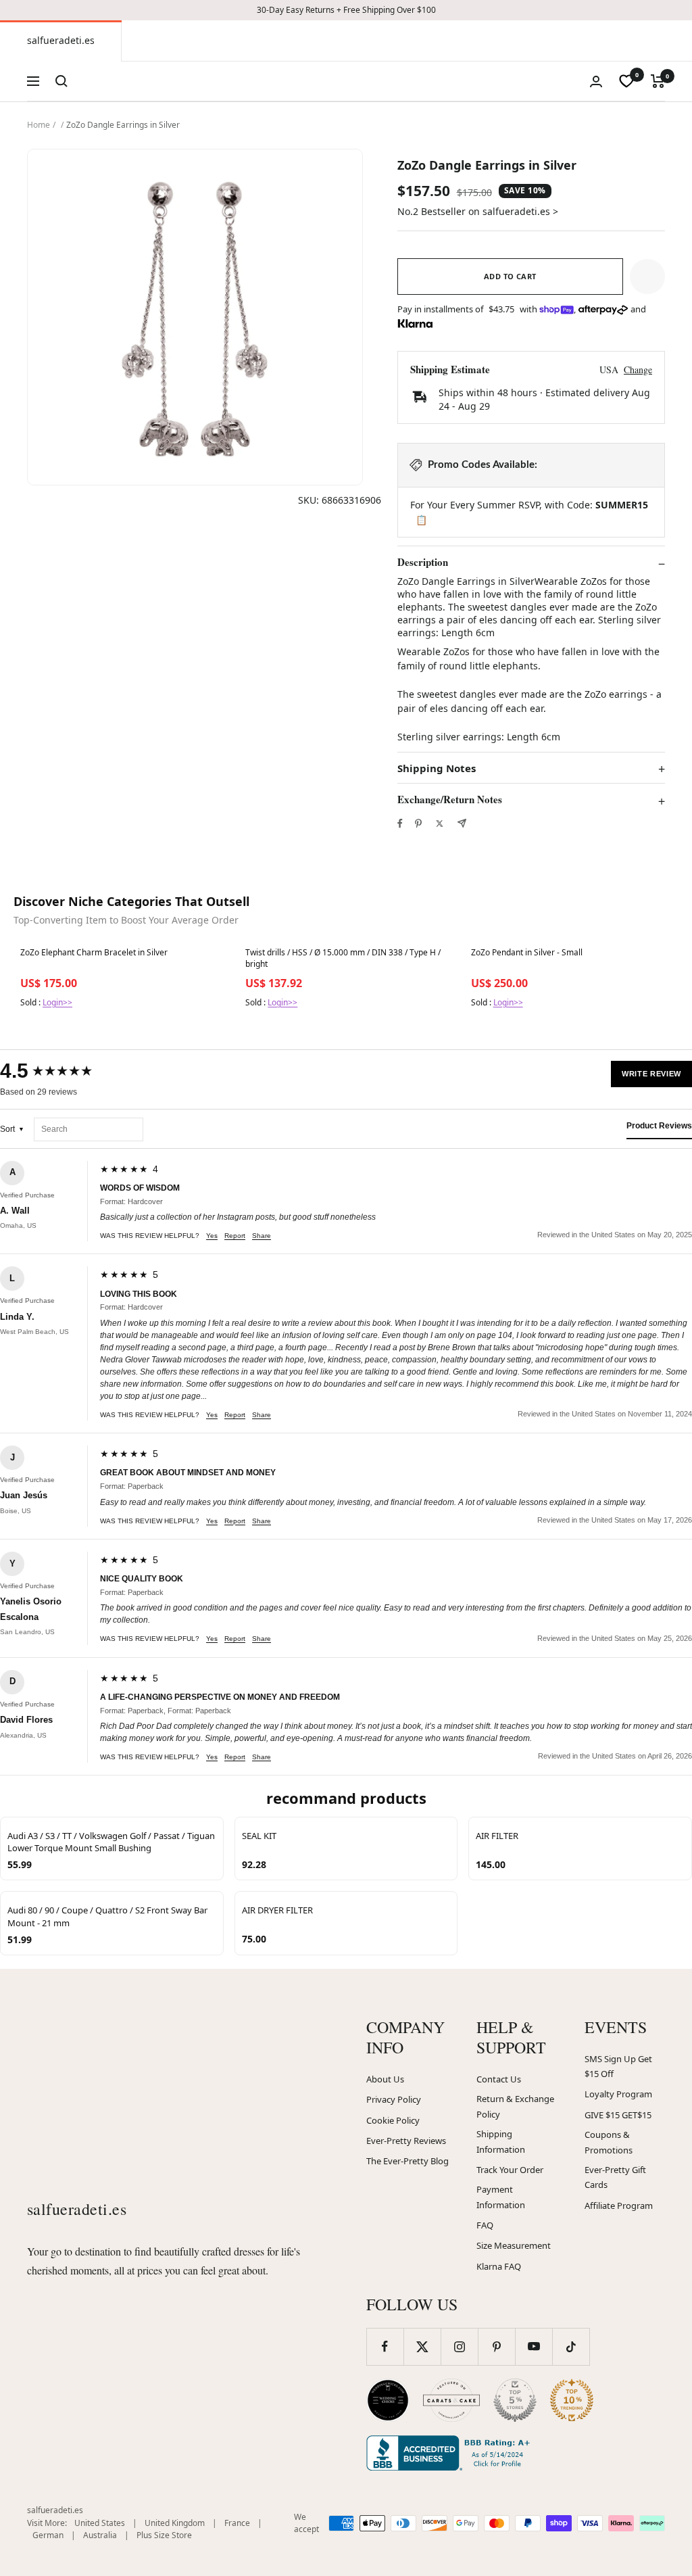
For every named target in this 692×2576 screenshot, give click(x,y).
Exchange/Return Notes (450, 800)
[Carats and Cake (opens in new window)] (451, 2400)
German (48, 2535)
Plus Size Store (164, 2535)
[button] (647, 277)
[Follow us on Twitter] (422, 2346)
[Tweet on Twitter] (440, 824)
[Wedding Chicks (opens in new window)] (388, 2400)
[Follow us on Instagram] (459, 2346)
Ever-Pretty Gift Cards (615, 2177)
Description (423, 563)
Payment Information (501, 2197)
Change (638, 369)
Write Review (651, 1074)
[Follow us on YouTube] (534, 2346)
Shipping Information (501, 2142)
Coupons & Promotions (609, 2142)
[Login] (596, 81)
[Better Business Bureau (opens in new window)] (451, 2453)
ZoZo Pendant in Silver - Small (527, 953)
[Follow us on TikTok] (571, 2346)
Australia (100, 2535)
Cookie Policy (393, 2120)
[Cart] (658, 81)
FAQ (485, 2225)
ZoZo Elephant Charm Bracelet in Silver (94, 953)
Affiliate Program (619, 2205)
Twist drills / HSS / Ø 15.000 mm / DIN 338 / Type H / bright (343, 958)
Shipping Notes (437, 768)
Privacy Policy (394, 2099)
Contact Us (499, 2079)
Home (39, 125)
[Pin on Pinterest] (418, 824)
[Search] (61, 81)
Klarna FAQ (499, 2266)
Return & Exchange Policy (515, 2106)
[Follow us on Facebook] (385, 2346)
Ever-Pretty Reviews (406, 2141)
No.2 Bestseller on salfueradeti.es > (478, 211)
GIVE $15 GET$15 (618, 2115)
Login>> (57, 1002)
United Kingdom (175, 2523)
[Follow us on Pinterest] (496, 2346)
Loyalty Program (618, 2094)
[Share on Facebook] (400, 824)
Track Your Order (510, 2170)
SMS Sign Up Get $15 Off (618, 2067)
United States (100, 2523)
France (237, 2523)
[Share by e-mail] (462, 823)
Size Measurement (514, 2245)
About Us (385, 2079)
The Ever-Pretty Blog (407, 2161)
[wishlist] (626, 81)
